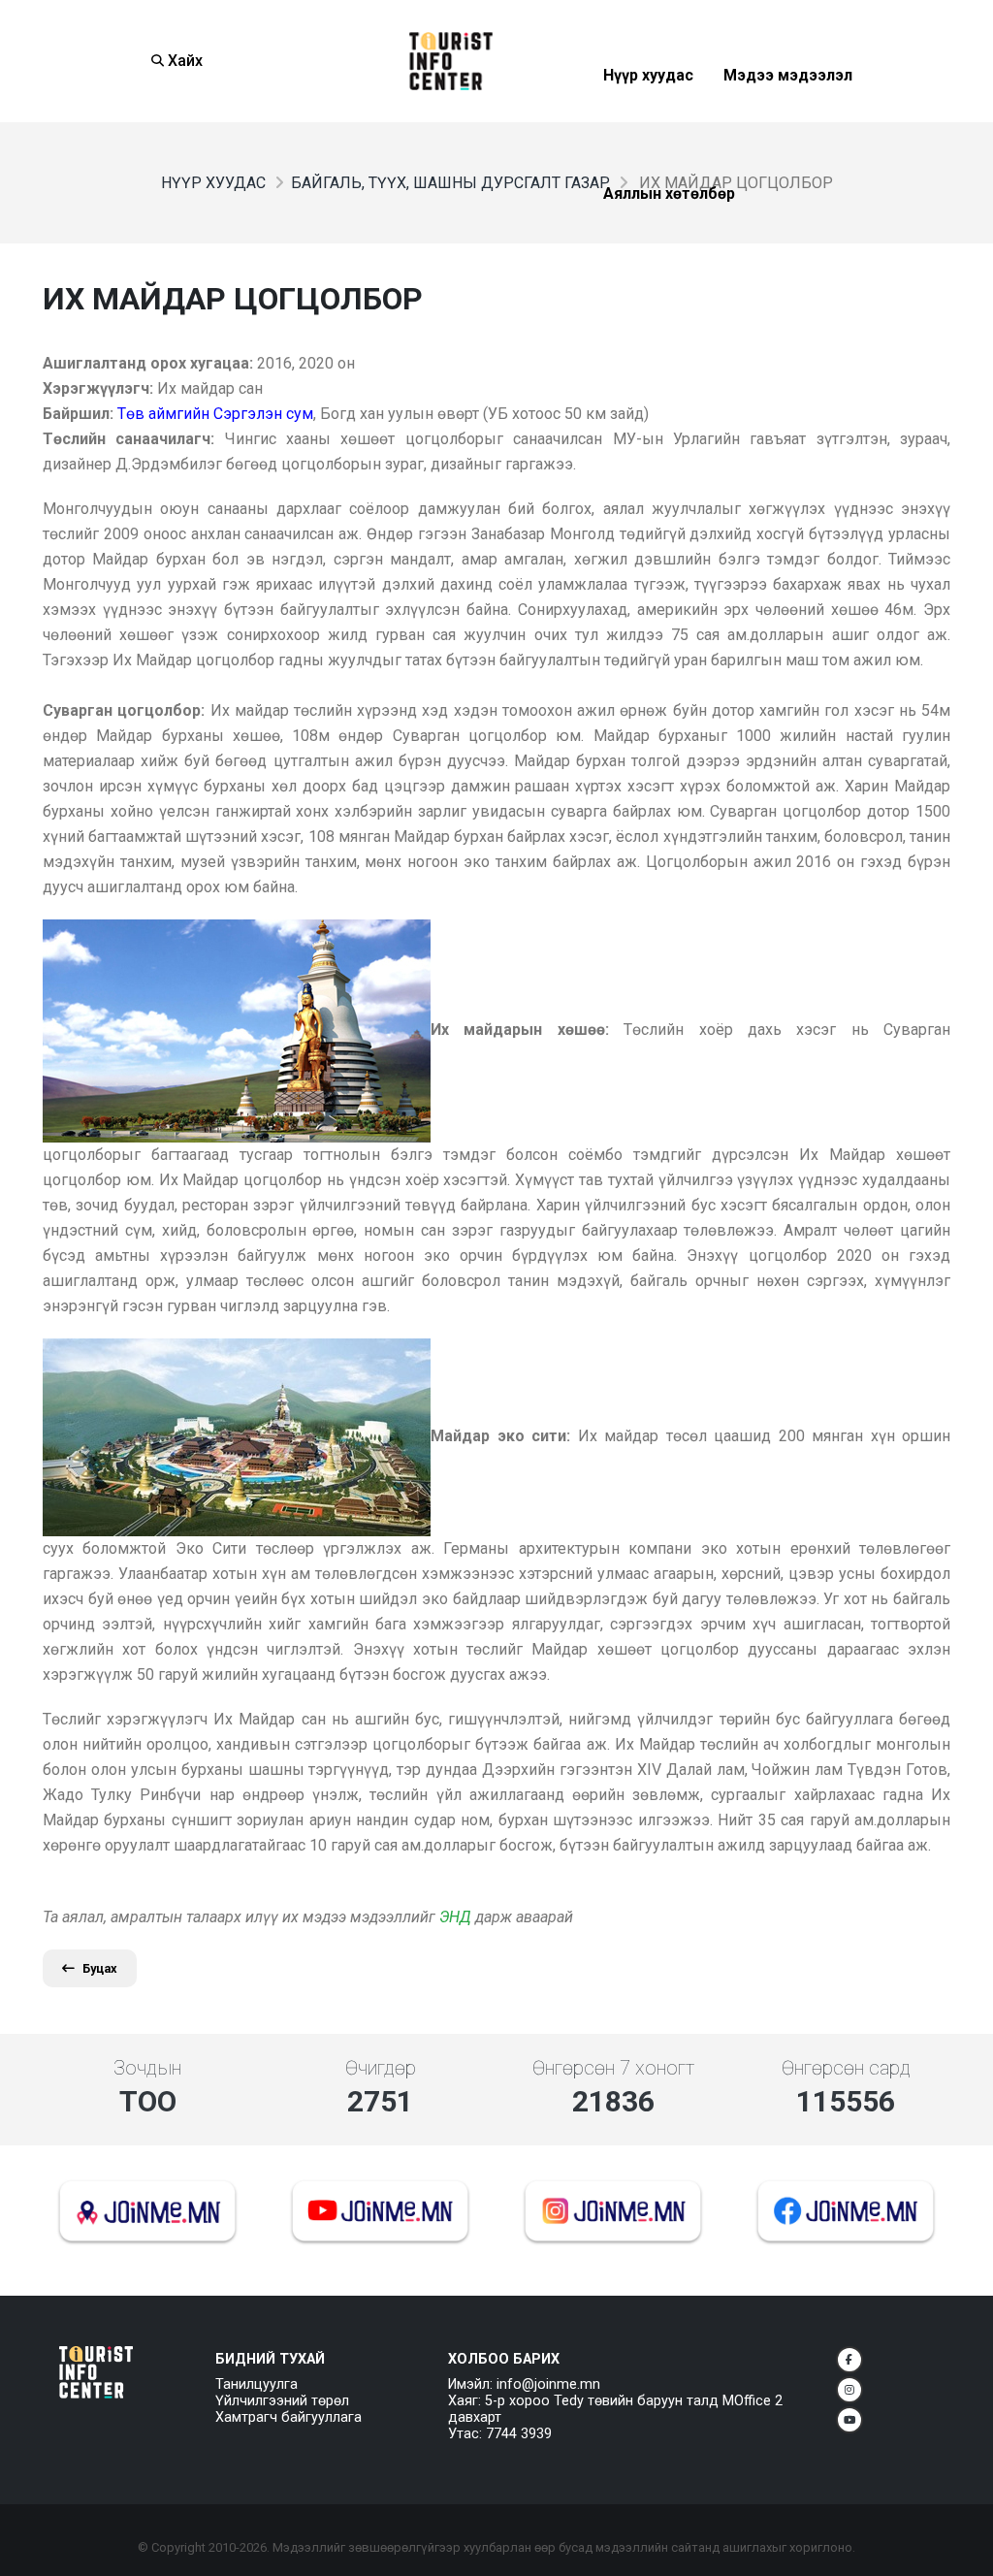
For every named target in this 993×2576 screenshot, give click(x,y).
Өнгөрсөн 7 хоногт (613, 2068)
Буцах (100, 1968)
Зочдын (147, 2068)
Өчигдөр (381, 2068)
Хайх (183, 61)
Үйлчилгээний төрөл (282, 2401)
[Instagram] (849, 2390)
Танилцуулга (256, 2384)
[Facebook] (849, 2360)
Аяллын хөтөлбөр (669, 241)
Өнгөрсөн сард (846, 2068)
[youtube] (849, 2420)
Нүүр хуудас (648, 123)
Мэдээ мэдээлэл (788, 123)
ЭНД (455, 1917)
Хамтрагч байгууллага (288, 2417)
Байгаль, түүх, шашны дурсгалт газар (450, 183)
